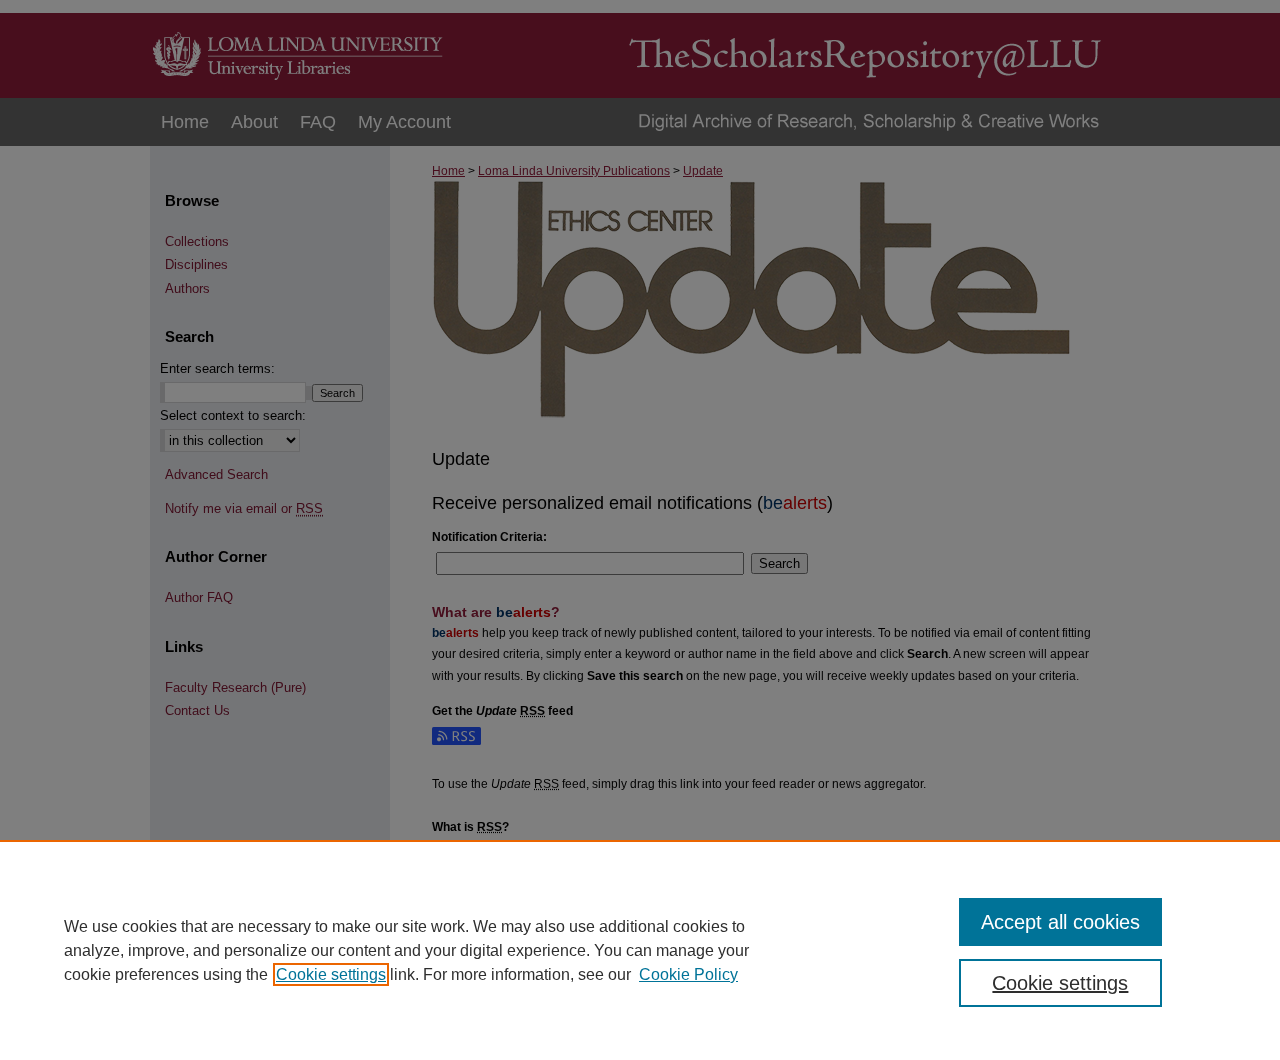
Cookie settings (331, 974)
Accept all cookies (1060, 922)
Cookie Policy (688, 974)
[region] (640, 950)
